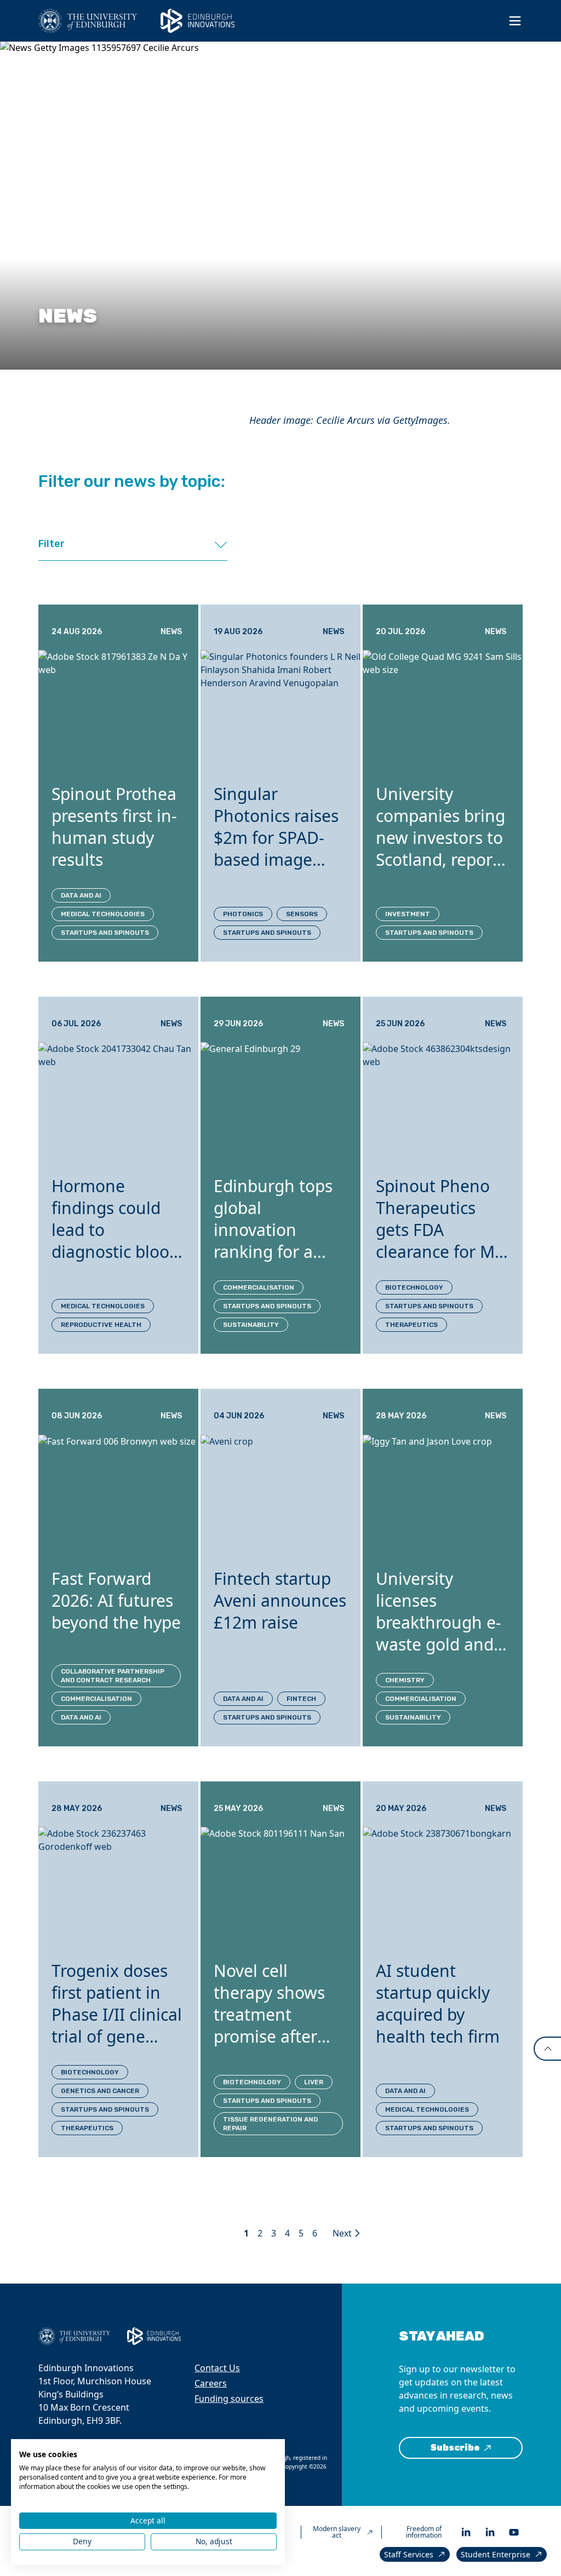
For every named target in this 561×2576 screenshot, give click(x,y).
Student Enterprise (496, 2554)
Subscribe (455, 2448)
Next (342, 2233)
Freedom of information (424, 2532)
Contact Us (217, 2368)
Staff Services (409, 2554)
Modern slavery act (337, 2532)
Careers (211, 2383)
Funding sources (229, 2399)
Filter (51, 544)
